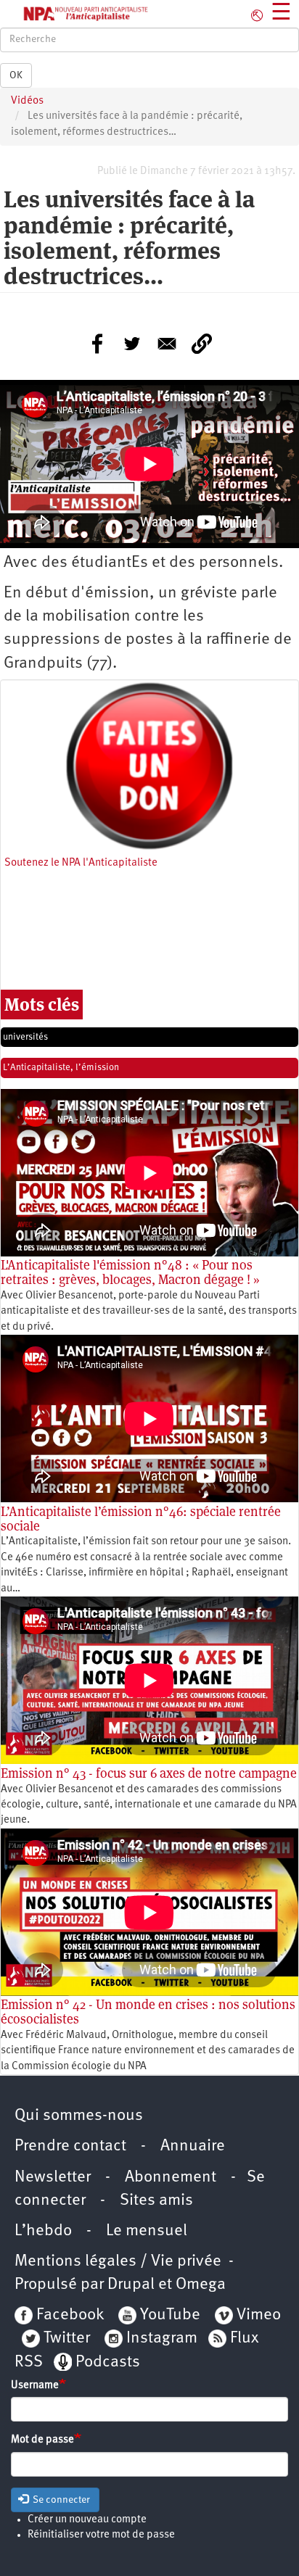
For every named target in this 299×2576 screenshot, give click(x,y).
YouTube (168, 2315)
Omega (201, 2285)
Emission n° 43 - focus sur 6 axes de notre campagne (149, 1773)
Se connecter (60, 2500)
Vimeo (259, 2315)
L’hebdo (43, 2231)
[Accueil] (75, 14)
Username (35, 2386)
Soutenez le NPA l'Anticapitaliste (81, 863)
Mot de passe (42, 2440)
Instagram (162, 2339)
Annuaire (193, 2146)
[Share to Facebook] (97, 344)
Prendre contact (70, 2146)
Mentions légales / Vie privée (118, 2262)
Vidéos (27, 101)
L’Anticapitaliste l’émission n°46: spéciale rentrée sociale (141, 1519)
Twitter (67, 2339)
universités (25, 1037)
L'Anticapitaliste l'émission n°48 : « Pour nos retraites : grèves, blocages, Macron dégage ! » (130, 1272)
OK (16, 75)
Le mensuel (147, 2231)
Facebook (68, 2315)
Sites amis (156, 2201)
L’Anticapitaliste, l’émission (61, 1068)
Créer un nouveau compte (87, 2520)
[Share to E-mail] (167, 344)
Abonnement (171, 2178)
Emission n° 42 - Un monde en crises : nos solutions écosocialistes (148, 2012)
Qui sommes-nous (79, 2116)
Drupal (131, 2285)
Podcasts (108, 2362)
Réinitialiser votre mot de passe (101, 2535)
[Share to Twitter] (132, 344)
